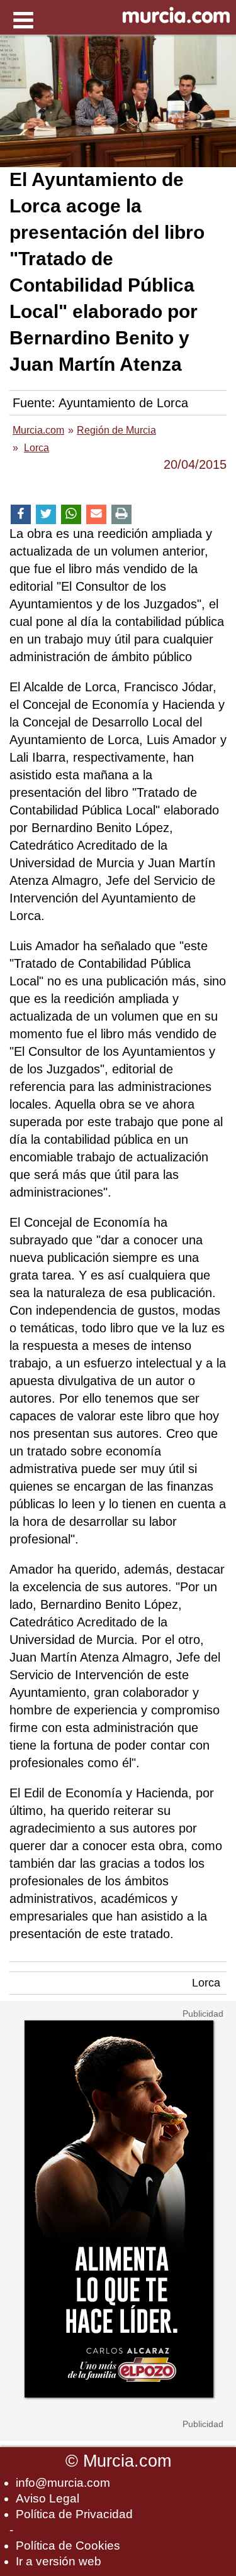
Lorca (206, 1983)
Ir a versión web (59, 2561)
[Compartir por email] (96, 514)
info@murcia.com (63, 2483)
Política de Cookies (68, 2546)
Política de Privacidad (74, 2514)
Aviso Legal (48, 2498)
